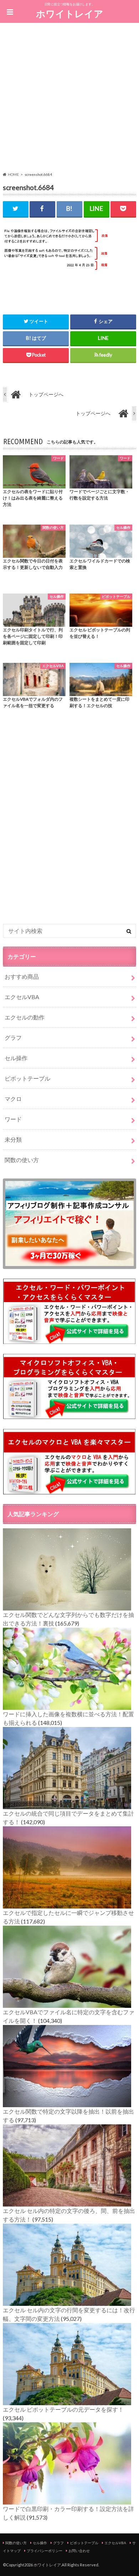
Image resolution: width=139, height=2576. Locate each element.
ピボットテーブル (27, 1078)
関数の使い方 (22, 1160)
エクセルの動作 (25, 1017)
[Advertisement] (69, 99)
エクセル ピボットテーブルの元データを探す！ (63, 2409)
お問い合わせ (79, 2551)
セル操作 (16, 1058)
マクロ (13, 1099)
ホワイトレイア (70, 14)
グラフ (13, 1038)
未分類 (13, 1139)
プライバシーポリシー (45, 2551)
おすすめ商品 (22, 976)
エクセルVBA (22, 997)
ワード (13, 1119)
